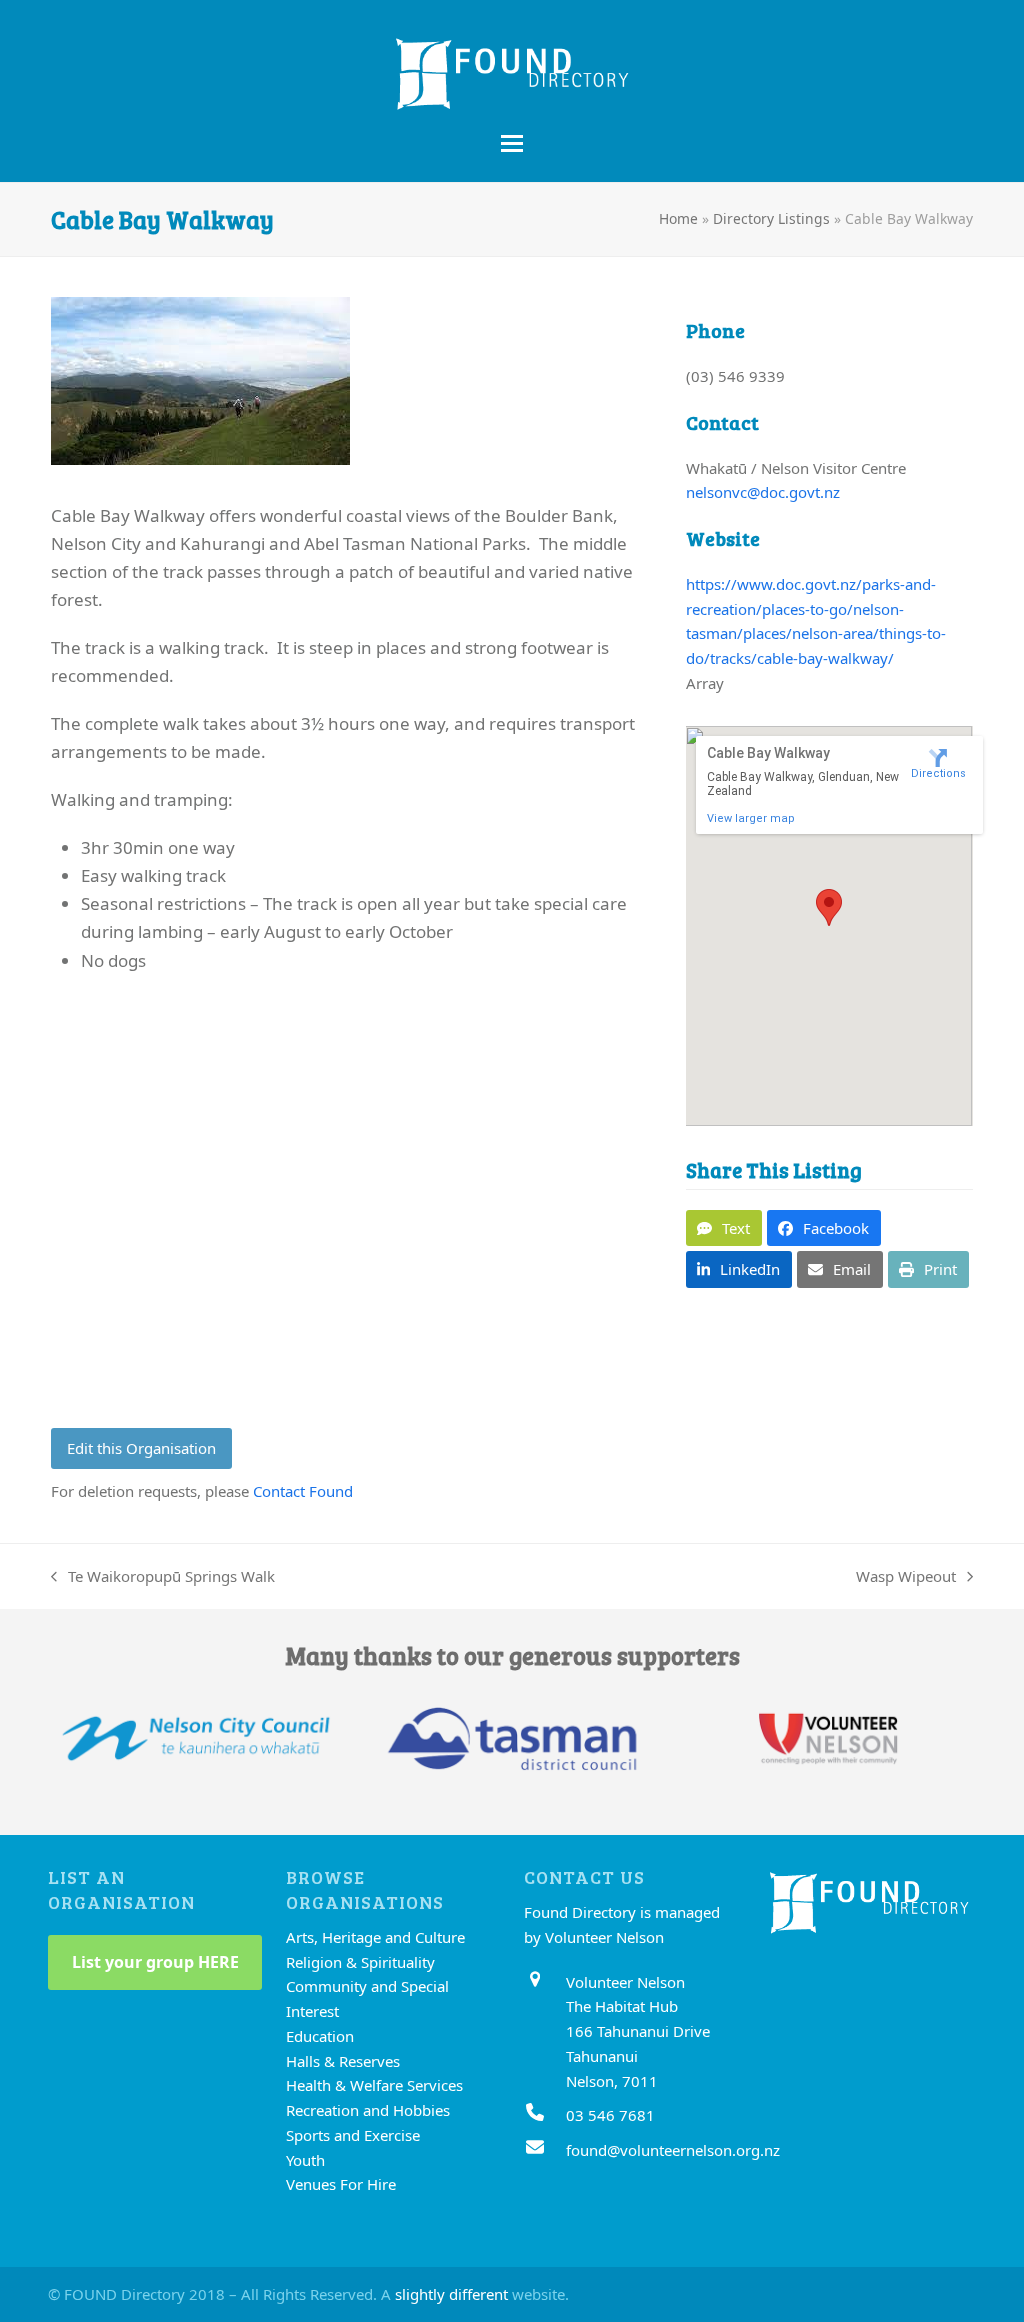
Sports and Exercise (353, 2135)
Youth (305, 2160)
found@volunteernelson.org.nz (673, 2150)
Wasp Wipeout (906, 1577)
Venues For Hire (341, 2184)
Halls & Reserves (343, 2061)
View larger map (751, 818)
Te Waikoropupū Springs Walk (163, 1577)
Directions (938, 773)
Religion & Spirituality (360, 1962)
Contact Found (303, 1491)
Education (320, 2036)
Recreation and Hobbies (368, 2110)
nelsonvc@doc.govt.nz (763, 492)
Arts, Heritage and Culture (375, 1937)
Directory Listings (771, 218)
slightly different (451, 2294)
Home (678, 218)
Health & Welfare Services (374, 2085)
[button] (512, 143)
